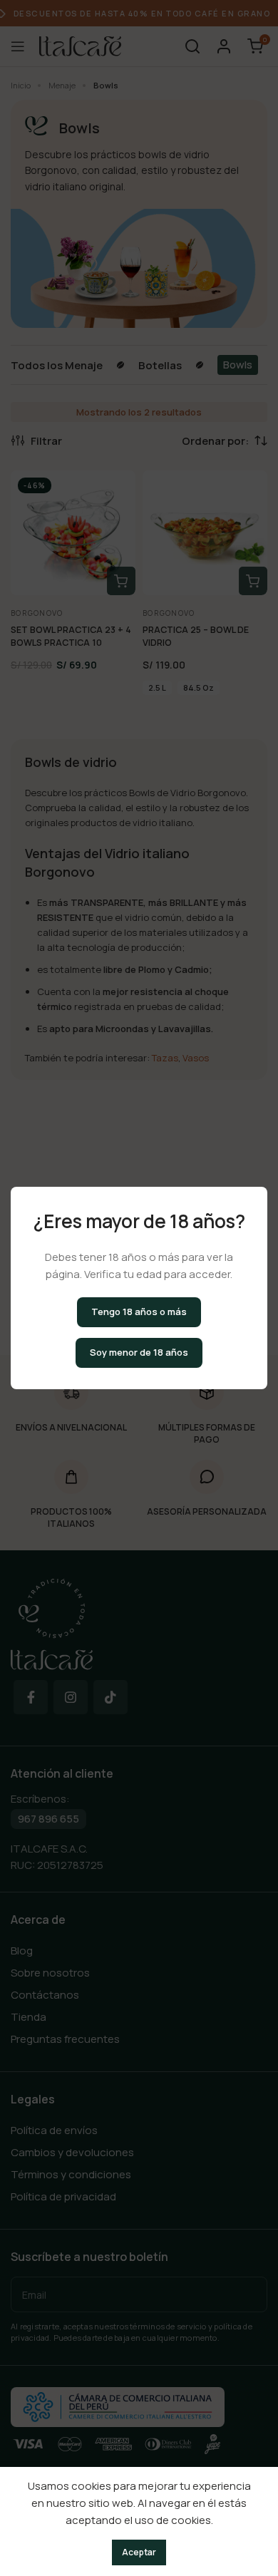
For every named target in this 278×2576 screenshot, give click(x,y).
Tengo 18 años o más (139, 1312)
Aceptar (139, 2552)
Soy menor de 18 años (139, 1352)
